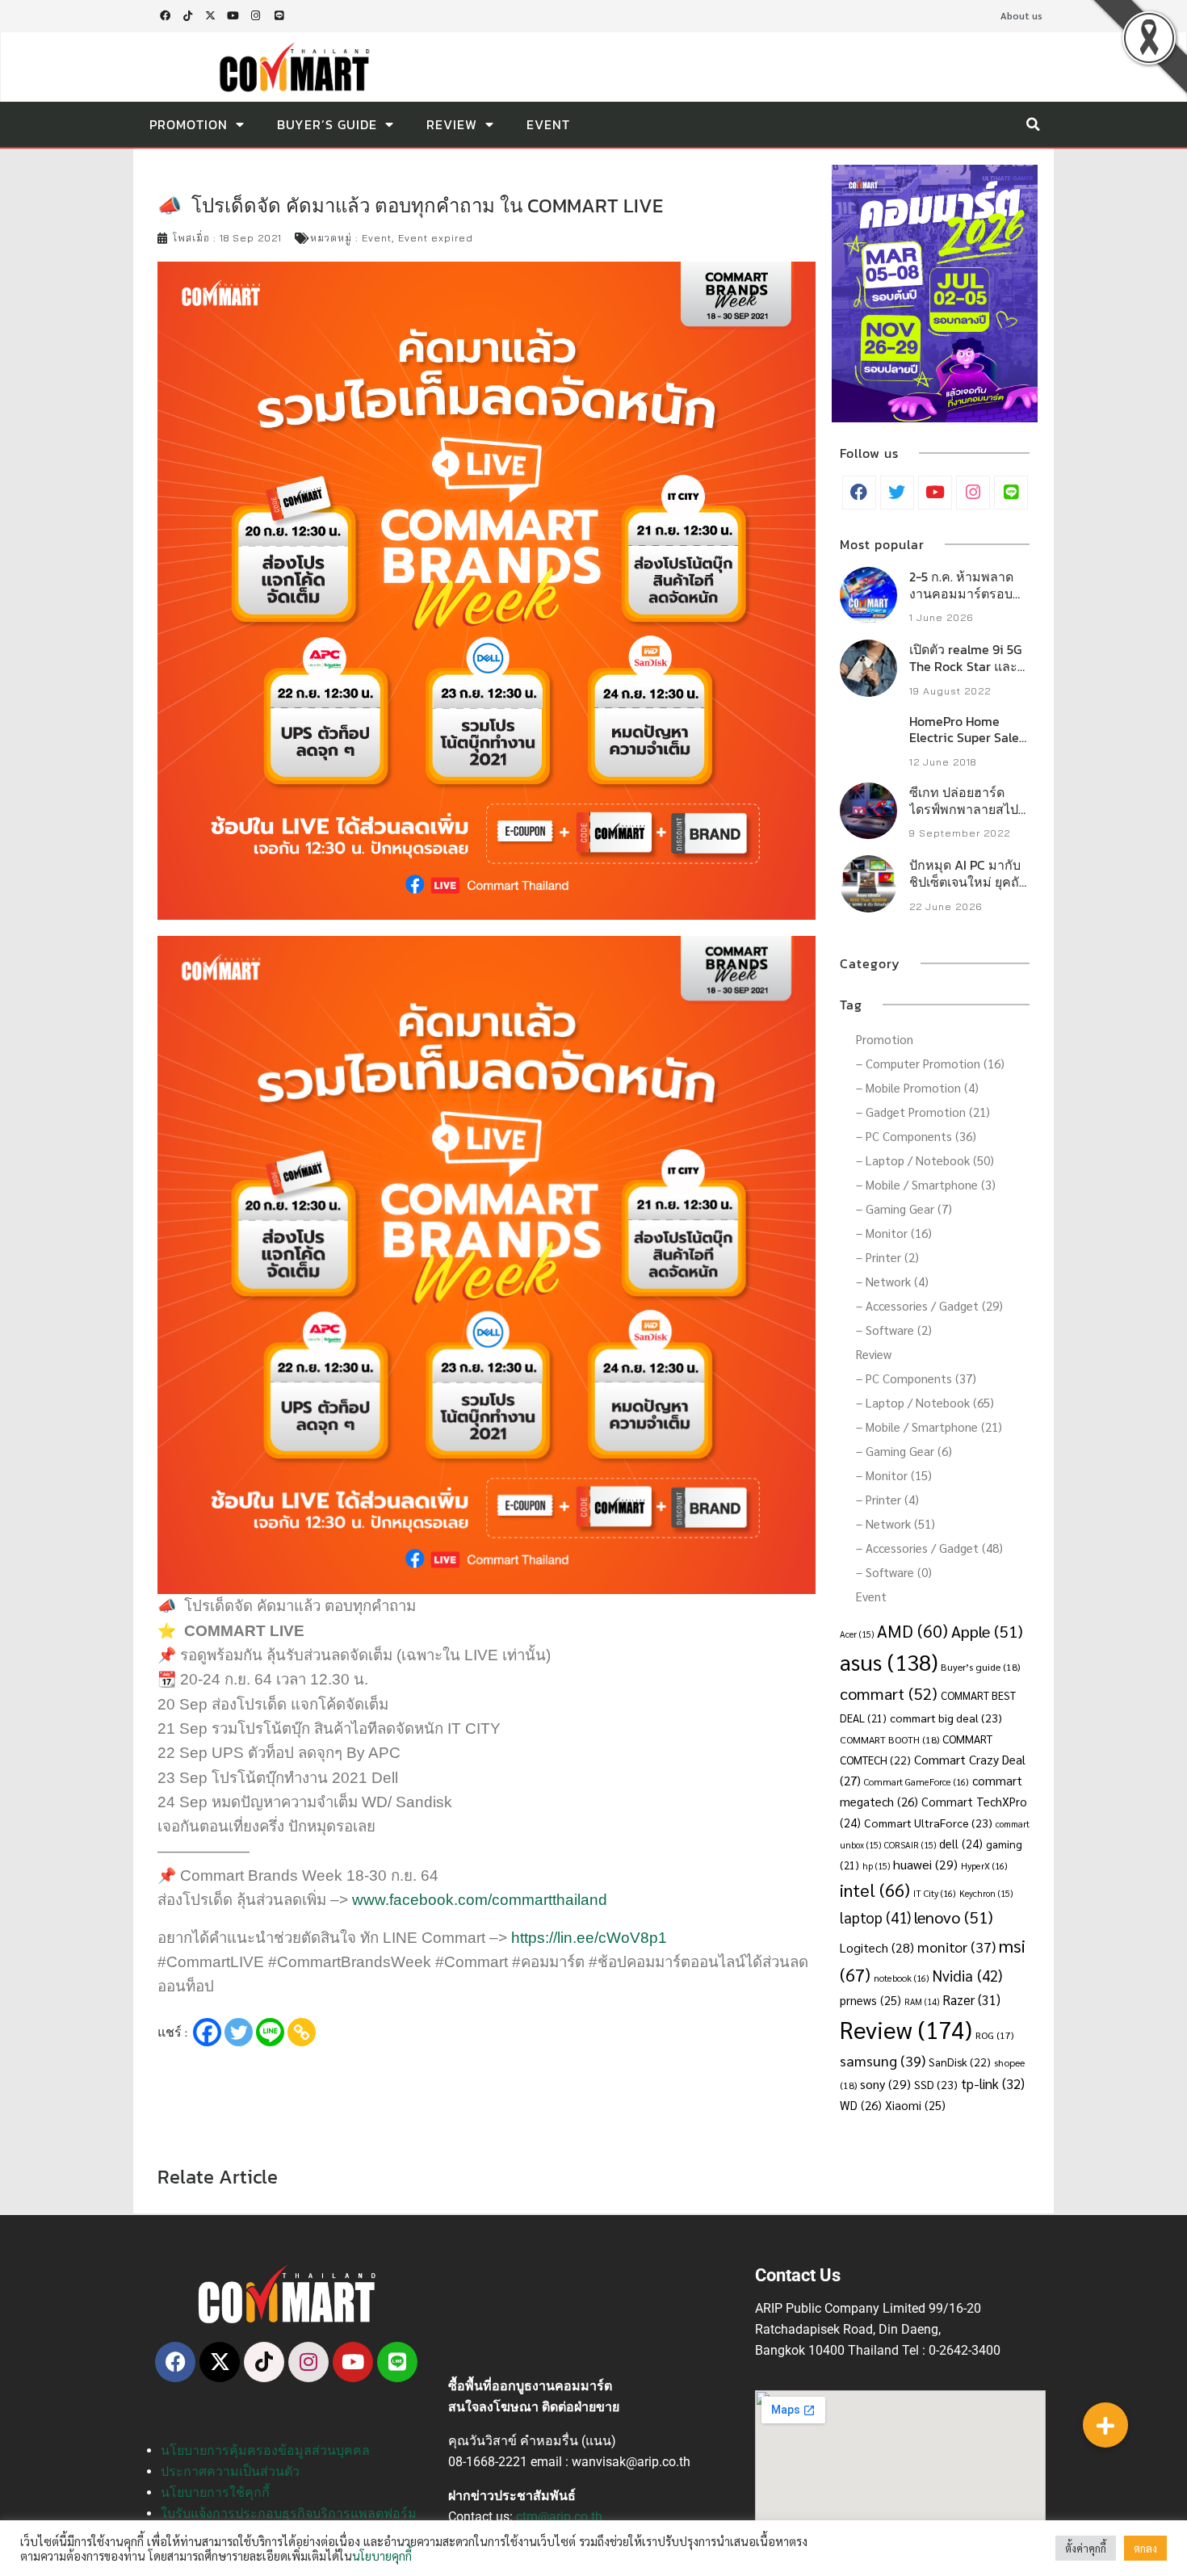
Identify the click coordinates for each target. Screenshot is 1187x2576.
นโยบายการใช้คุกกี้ (215, 2492)
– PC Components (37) (916, 1378)
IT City (935, 1893)
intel (875, 1889)
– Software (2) (894, 1330)
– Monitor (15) (894, 1475)
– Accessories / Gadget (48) (929, 1548)
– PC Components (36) (916, 1136)
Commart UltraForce (928, 1823)
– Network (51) (895, 1523)
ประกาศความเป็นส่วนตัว (230, 2471)
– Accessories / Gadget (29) (929, 1305)
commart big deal (946, 1718)
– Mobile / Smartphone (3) (926, 1184)
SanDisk (960, 2062)
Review (452, 124)
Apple (987, 1631)
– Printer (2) (887, 1257)
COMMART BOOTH (889, 1739)
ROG (994, 2035)
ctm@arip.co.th (559, 2517)
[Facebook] (207, 2032)
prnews (870, 2000)
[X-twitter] (210, 16)
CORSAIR (910, 1845)
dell (961, 1843)
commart (889, 1693)
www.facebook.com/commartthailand (480, 1900)
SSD (936, 2084)
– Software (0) (894, 1572)
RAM (922, 2001)
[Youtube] (233, 16)
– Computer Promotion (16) (930, 1063)
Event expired (436, 238)
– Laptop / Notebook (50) (925, 1160)
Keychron (986, 1893)
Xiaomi (915, 2105)
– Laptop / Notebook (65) (925, 1402)
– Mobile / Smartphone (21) (929, 1426)
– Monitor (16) (894, 1233)
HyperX (984, 1866)
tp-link (993, 2083)
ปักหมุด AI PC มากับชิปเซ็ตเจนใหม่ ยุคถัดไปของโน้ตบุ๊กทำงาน (968, 882)
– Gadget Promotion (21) (923, 1112)
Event (548, 124)
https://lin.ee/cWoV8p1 (589, 1938)
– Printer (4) (887, 1499)
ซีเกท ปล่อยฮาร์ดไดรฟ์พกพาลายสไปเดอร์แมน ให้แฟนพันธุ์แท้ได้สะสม (964, 817)
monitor (956, 1947)
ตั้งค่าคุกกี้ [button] (1086, 2548)
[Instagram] (256, 16)
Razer (971, 1999)
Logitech (877, 1947)
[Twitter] (239, 2032)
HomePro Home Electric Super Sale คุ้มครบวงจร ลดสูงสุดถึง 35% (969, 746)
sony (885, 2084)
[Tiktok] (187, 16)
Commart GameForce (916, 1782)
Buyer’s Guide (327, 124)
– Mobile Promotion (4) (917, 1087)
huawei (925, 1864)
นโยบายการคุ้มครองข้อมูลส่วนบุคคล (265, 2450)
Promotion (189, 124)
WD (861, 2105)
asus (889, 1661)
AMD (912, 1630)
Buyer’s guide (980, 1667)
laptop (875, 1917)
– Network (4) (892, 1281)
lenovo (954, 1917)
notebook (902, 1978)
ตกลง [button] (1145, 2548)
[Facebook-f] (165, 16)
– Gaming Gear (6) (904, 1451)
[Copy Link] (302, 2032)
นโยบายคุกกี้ (382, 2555)
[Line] (279, 16)
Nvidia (967, 1975)
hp (876, 1866)
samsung (883, 2060)
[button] (1033, 124)
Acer (857, 1634)
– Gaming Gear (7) (904, 1208)
